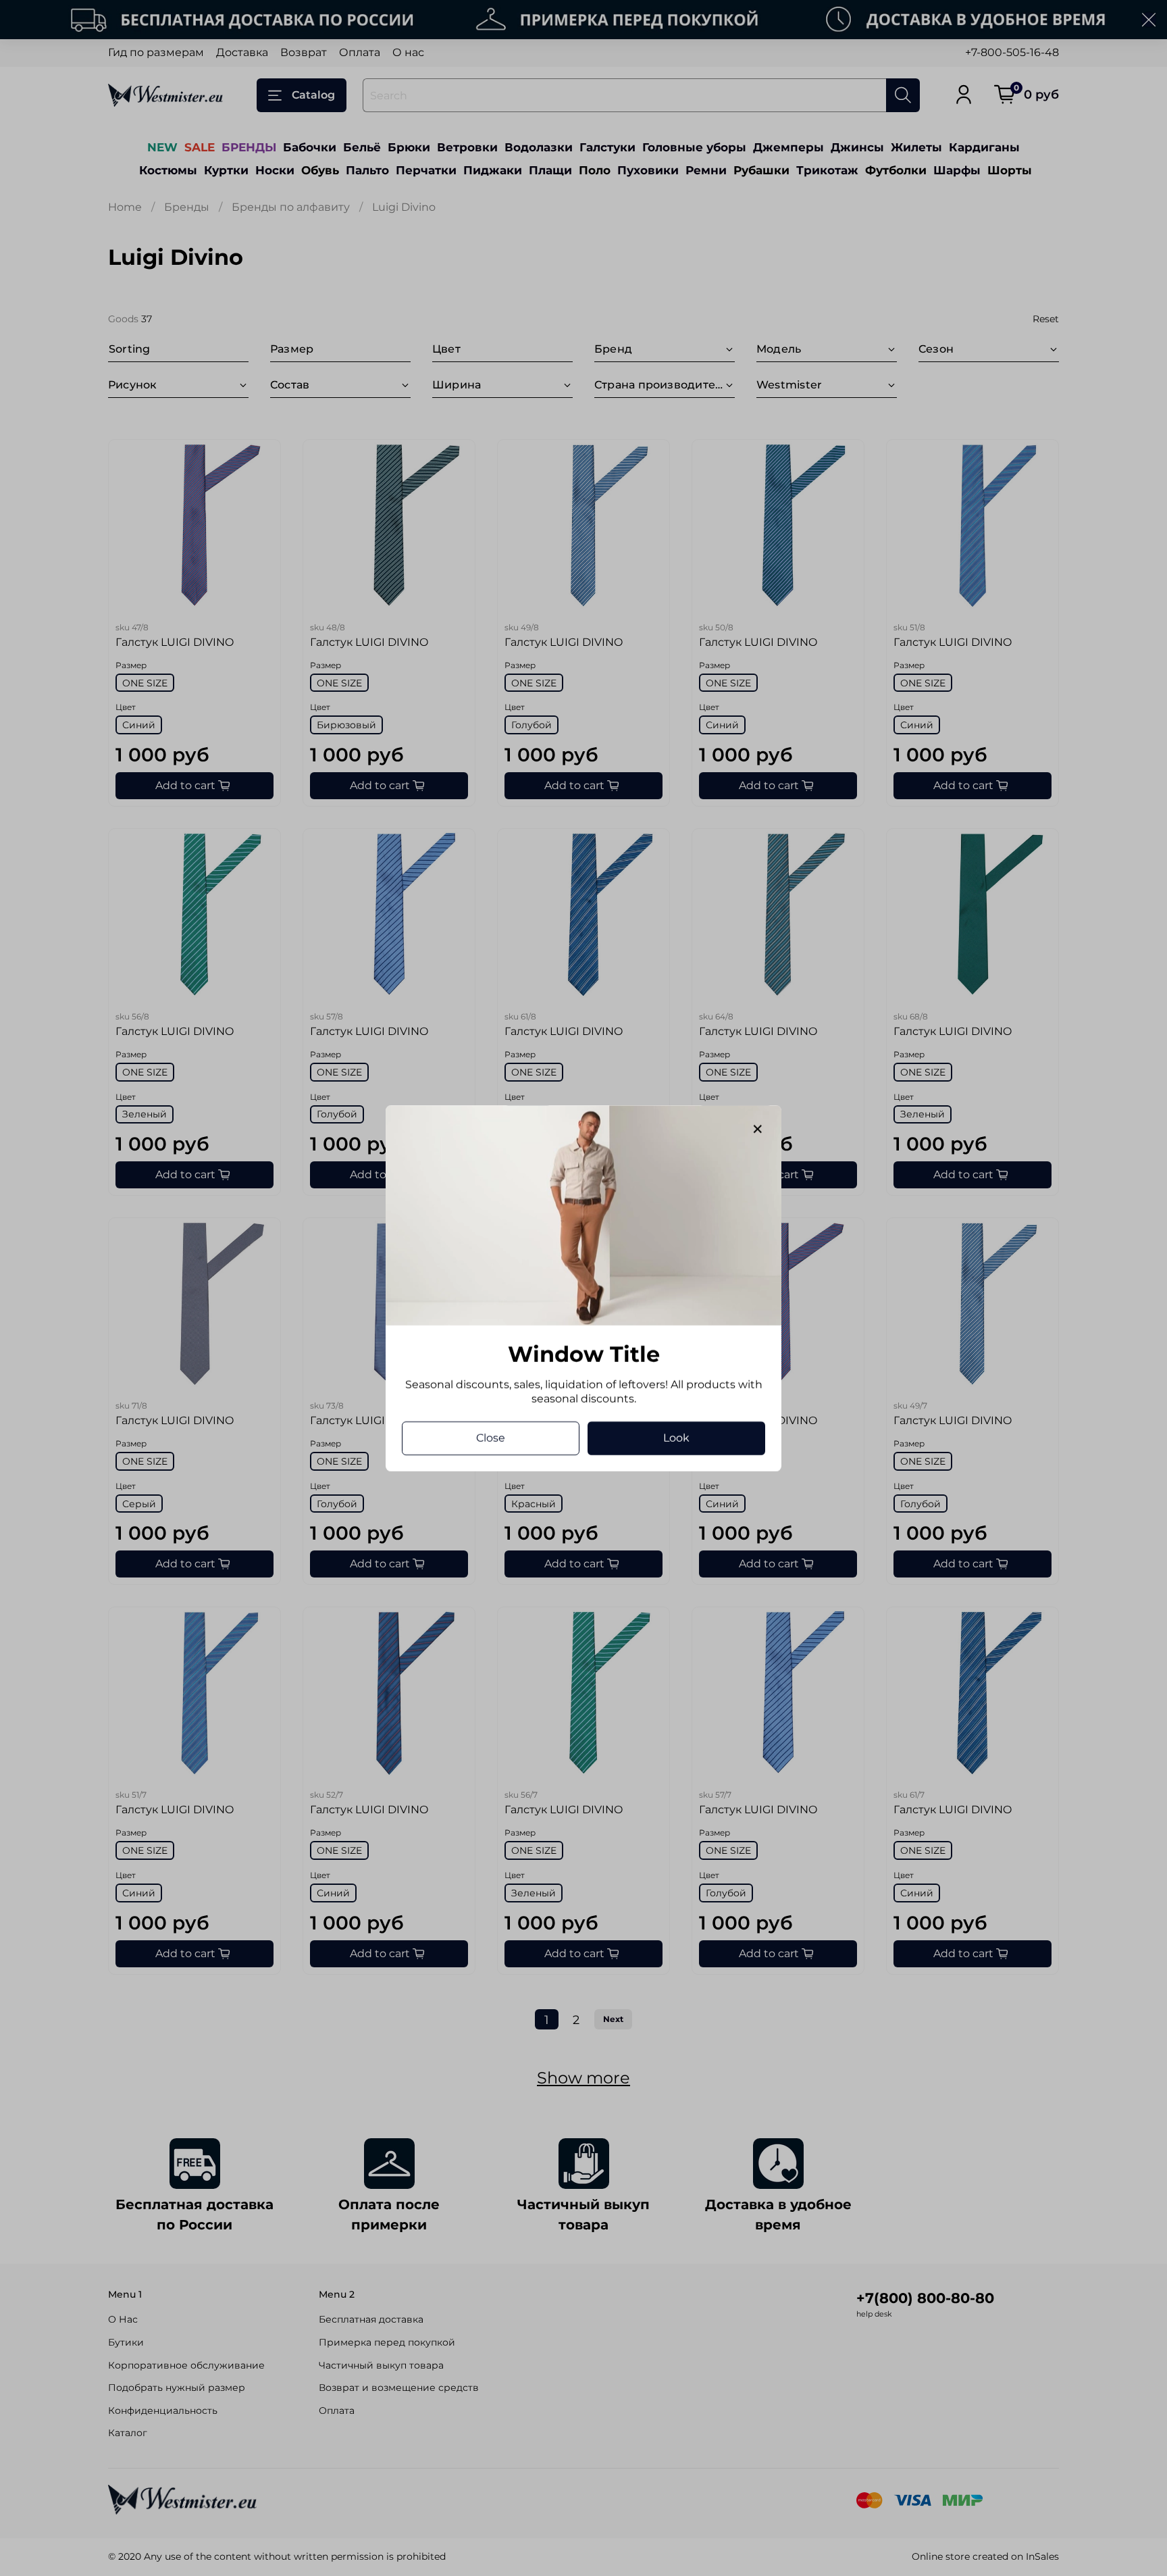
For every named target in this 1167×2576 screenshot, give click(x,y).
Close (491, 1437)
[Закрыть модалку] (758, 1130)
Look (676, 1437)
